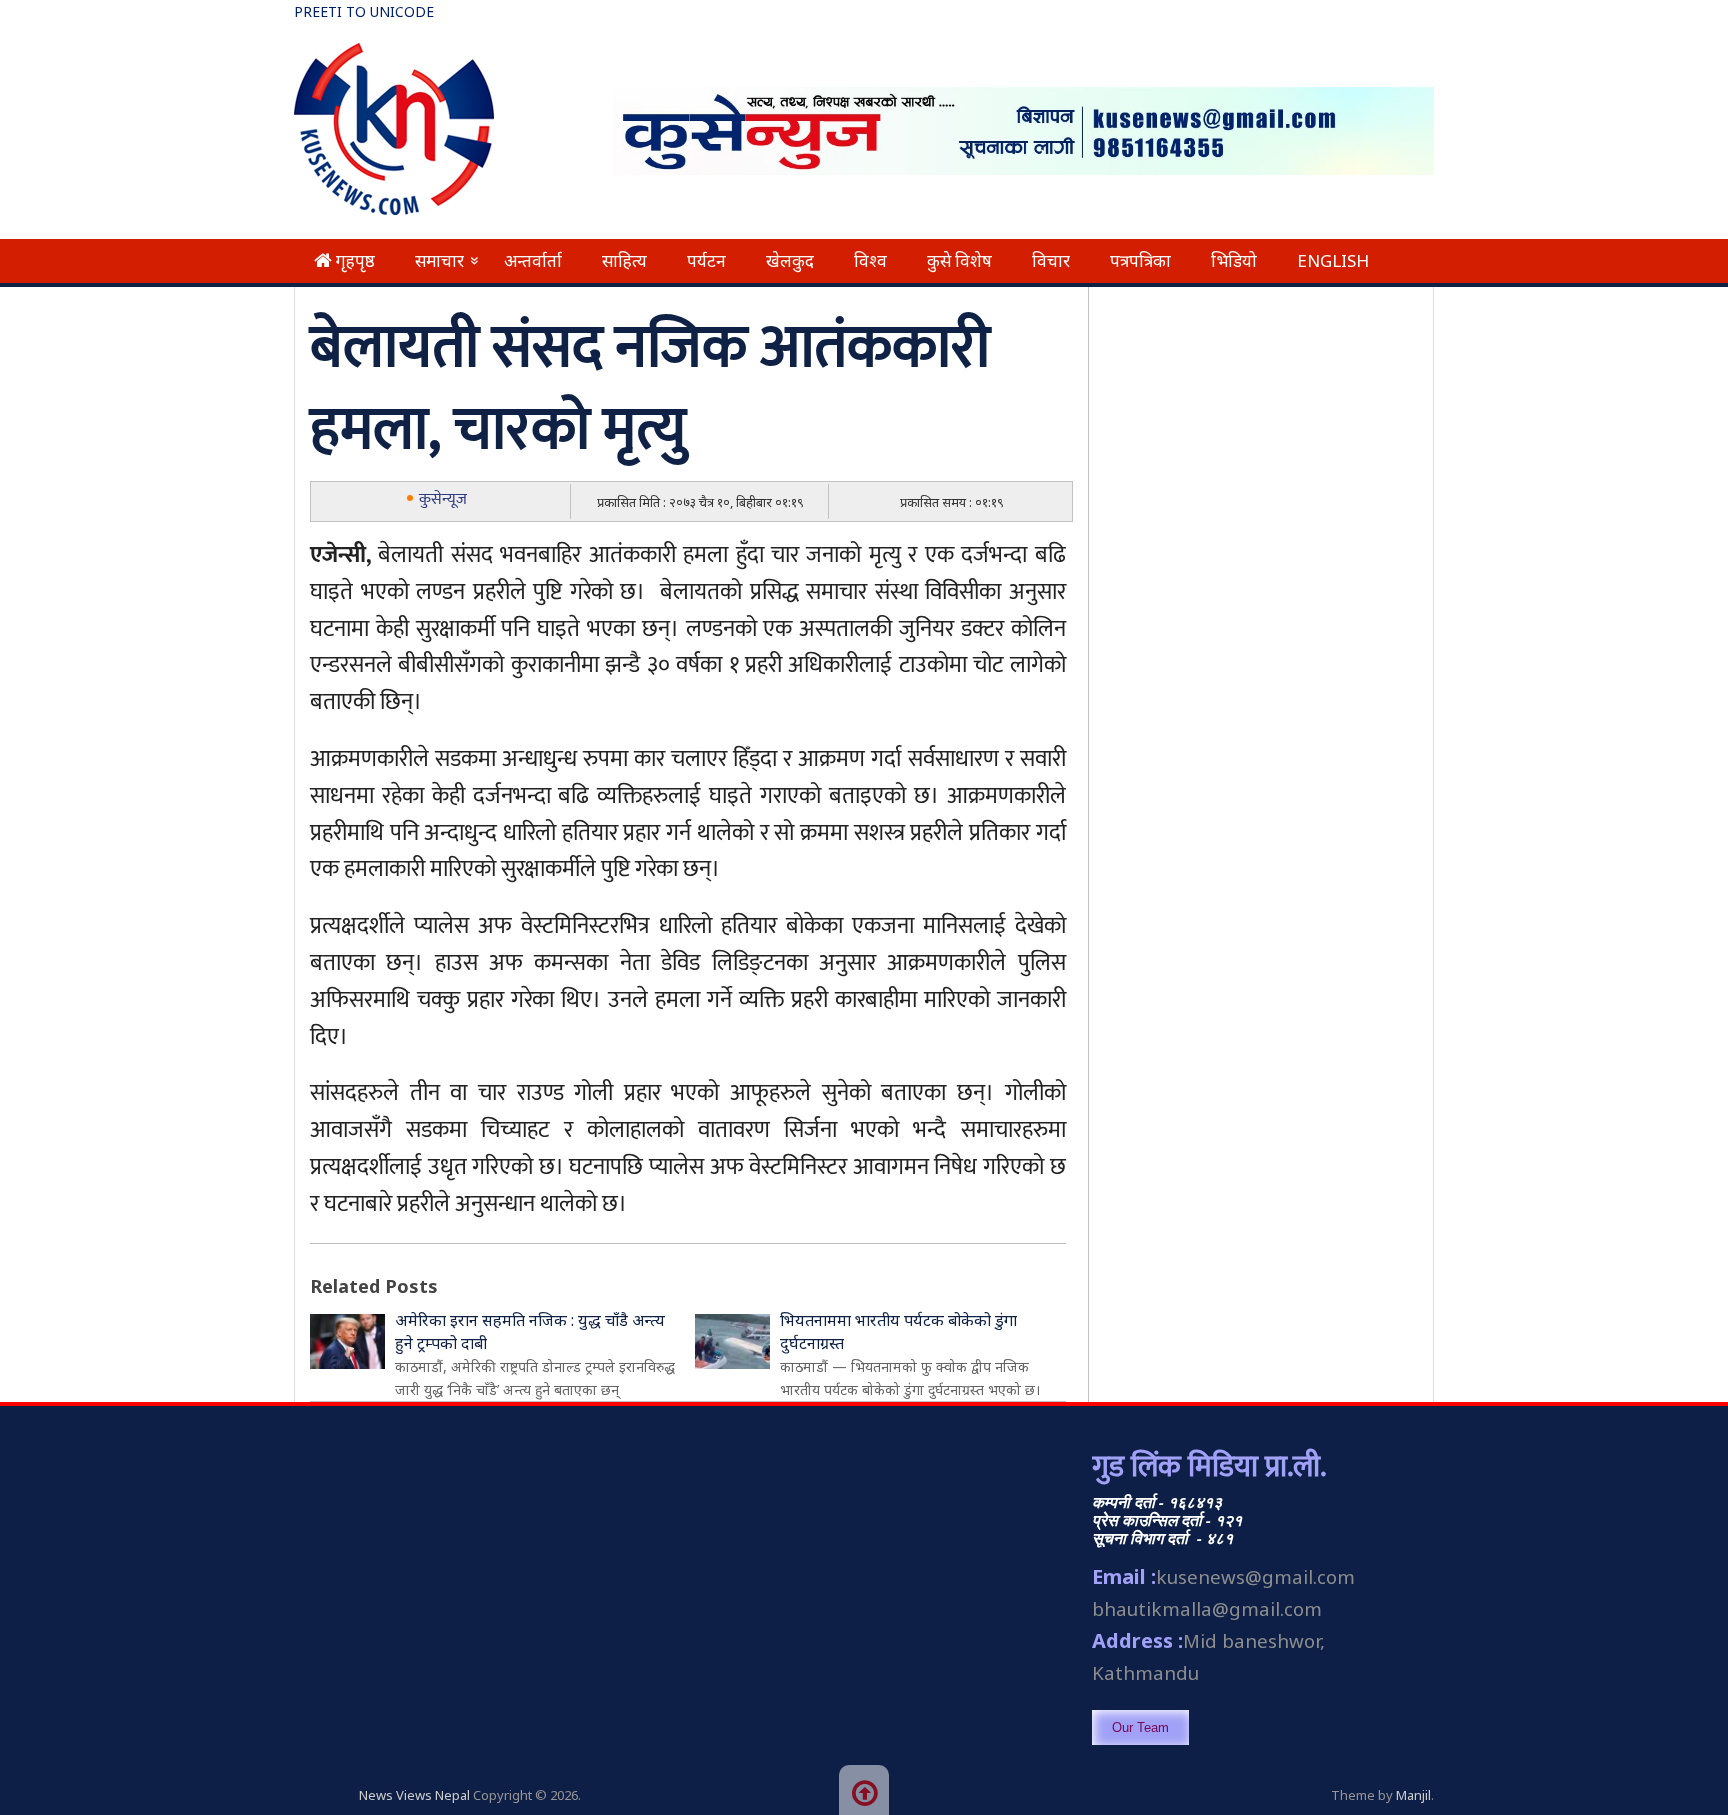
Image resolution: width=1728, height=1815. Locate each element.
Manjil (1413, 1795)
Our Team (1140, 1727)
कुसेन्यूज (443, 499)
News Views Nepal (414, 1795)
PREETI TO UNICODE (364, 11)
